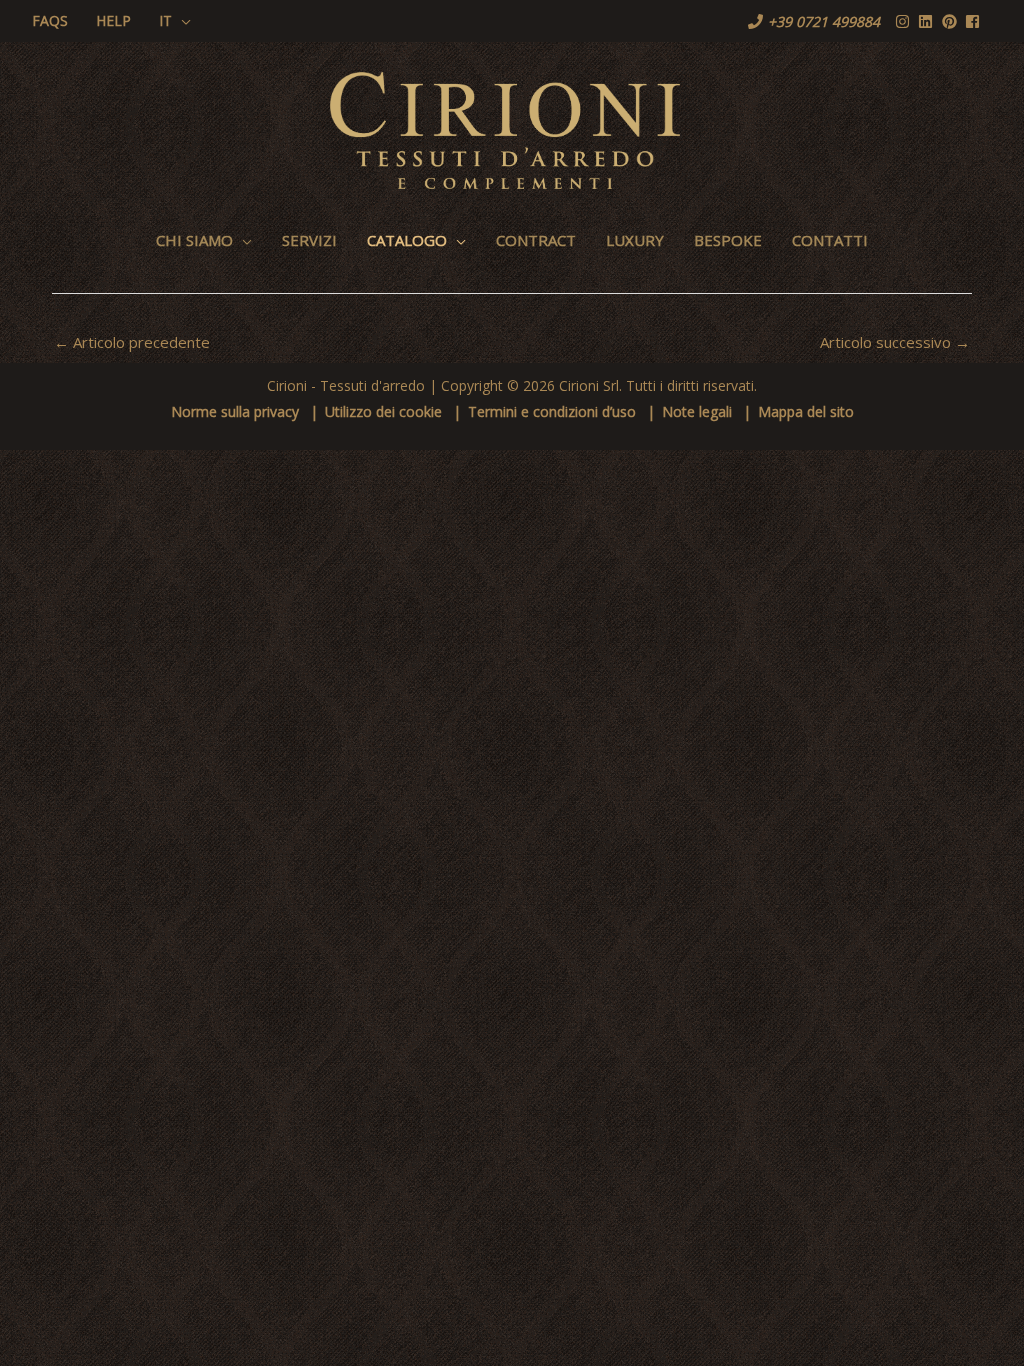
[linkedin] (928, 21)
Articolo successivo (895, 342)
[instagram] (905, 21)
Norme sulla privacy (235, 411)
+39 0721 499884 (824, 21)
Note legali (697, 411)
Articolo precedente (132, 342)
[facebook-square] (975, 21)
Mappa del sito (806, 411)
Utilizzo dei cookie (383, 411)
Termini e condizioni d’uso (552, 411)
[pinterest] (952, 21)
